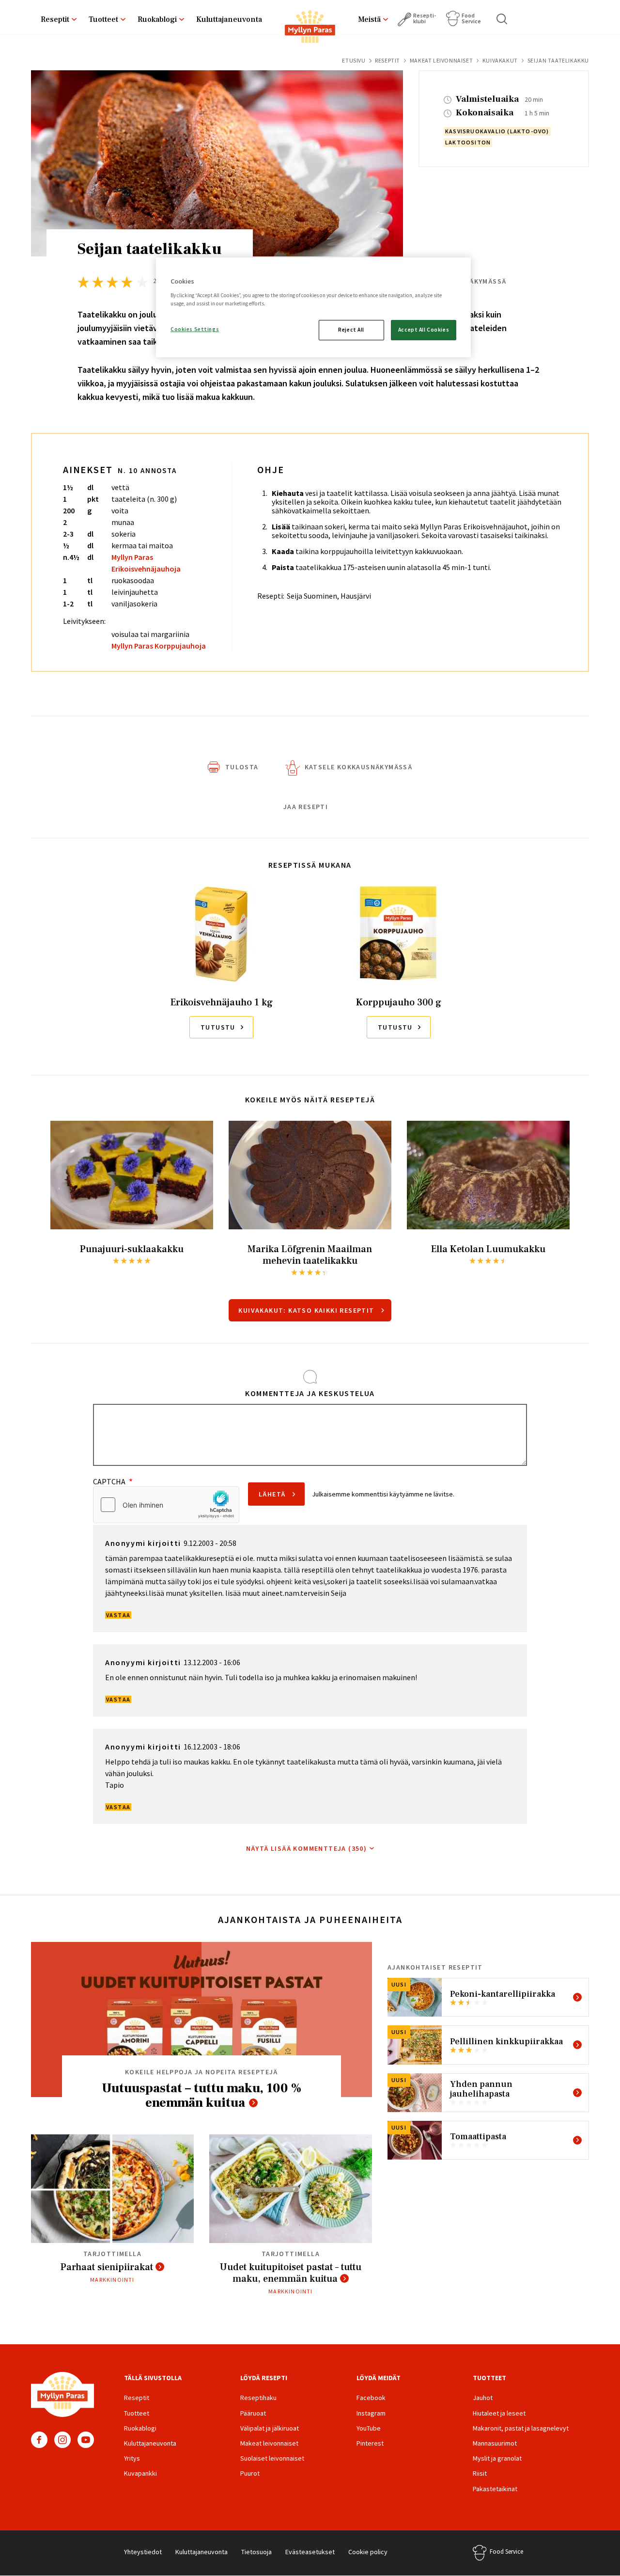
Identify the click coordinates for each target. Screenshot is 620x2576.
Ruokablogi (157, 19)
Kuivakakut (500, 60)
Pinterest (370, 2443)
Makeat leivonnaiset (441, 60)
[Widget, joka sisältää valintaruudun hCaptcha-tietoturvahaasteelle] (166, 1505)
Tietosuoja (256, 2552)
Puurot (250, 2473)
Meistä (369, 19)
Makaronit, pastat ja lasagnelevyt (521, 2428)
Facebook (39, 2440)
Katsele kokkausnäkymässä (359, 767)
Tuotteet (103, 19)
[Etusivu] (310, 29)
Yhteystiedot (143, 2552)
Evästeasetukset (310, 2552)
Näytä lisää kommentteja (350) (307, 1848)
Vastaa (118, 1615)
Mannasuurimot (495, 2443)
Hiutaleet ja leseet (499, 2413)
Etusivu (354, 60)
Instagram (62, 2440)
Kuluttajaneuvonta (229, 19)
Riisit (480, 2473)
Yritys (132, 2458)
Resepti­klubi (425, 18)
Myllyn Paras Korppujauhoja (159, 646)
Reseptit (55, 19)
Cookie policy (368, 2552)
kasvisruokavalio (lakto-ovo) (497, 131)
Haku (502, 19)
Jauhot (483, 2398)
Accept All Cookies (424, 330)
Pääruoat (253, 2413)
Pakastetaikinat (495, 2489)
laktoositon (468, 142)
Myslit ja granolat (497, 2458)
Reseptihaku (258, 2398)
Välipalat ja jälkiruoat (270, 2428)
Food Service (471, 18)
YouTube (86, 2440)
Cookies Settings (195, 329)
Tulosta (242, 767)
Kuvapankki (140, 2473)
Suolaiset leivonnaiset (272, 2458)
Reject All (351, 330)
